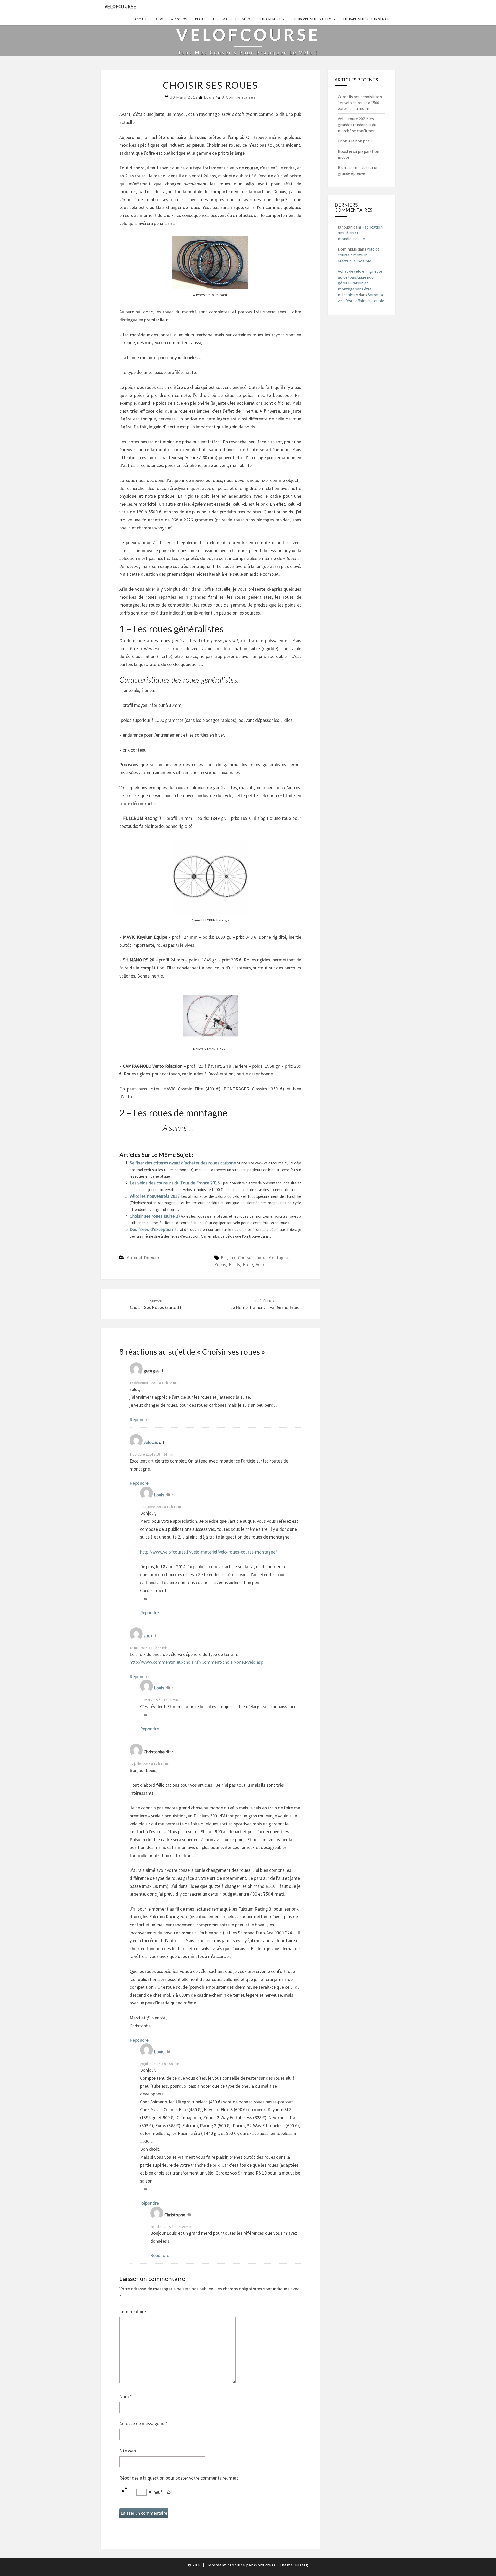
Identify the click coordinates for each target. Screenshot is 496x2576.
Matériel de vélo (236, 19)
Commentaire (133, 2311)
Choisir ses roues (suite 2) (155, 1216)
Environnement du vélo (312, 19)
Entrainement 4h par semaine (367, 19)
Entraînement (269, 19)
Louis (210, 97)
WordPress (265, 2565)
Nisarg (302, 2565)
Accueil (141, 19)
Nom (126, 2396)
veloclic (151, 1442)
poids (234, 1264)
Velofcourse (120, 6)
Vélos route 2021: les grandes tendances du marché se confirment (358, 125)
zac (147, 1636)
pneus (220, 1264)
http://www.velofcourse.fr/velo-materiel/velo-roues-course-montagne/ (208, 1552)
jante (260, 1258)
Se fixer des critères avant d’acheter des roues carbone (183, 1163)
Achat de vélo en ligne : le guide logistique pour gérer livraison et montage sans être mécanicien (360, 283)
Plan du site (205, 19)
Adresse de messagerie (143, 2424)
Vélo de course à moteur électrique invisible (359, 255)
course (245, 1258)
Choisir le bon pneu (355, 141)
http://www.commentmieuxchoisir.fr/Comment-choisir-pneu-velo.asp (196, 1662)
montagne (278, 1258)
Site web (128, 2451)
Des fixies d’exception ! (154, 1229)
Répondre (139, 1419)
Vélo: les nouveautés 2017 (155, 1196)
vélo (260, 1264)
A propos (179, 19)
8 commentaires (239, 97)
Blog (159, 19)
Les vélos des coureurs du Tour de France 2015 (175, 1183)
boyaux (228, 1258)
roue (248, 1264)
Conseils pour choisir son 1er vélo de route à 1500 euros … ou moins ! (360, 103)
